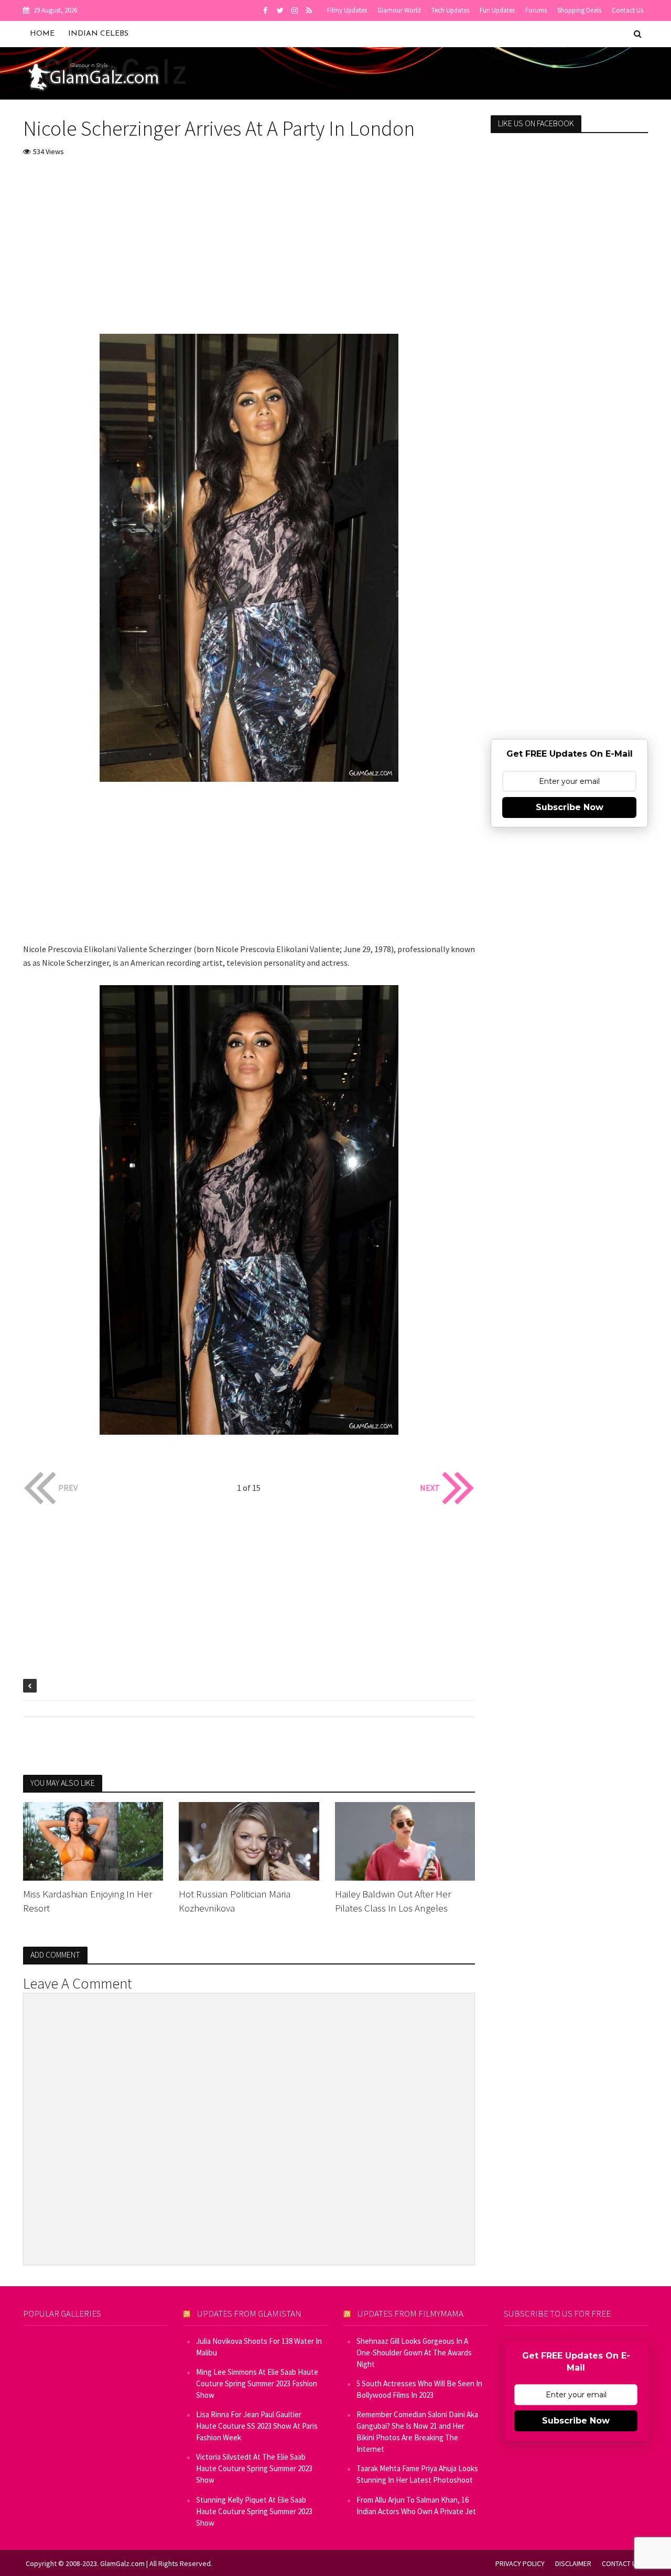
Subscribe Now (570, 807)
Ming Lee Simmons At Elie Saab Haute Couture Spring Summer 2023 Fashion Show (257, 2383)
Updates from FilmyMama (410, 2313)
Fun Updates (497, 10)
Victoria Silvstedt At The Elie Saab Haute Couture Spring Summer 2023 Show (254, 2468)
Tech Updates (450, 10)
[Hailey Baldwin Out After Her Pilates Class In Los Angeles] (405, 1840)
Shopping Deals (579, 10)
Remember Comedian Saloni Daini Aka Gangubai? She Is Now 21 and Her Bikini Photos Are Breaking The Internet (417, 2432)
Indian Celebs (98, 34)
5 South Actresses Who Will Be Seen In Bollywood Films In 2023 (419, 2389)
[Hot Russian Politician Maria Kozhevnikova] (249, 1840)
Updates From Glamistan (249, 2313)
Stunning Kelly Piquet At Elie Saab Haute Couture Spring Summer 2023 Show (254, 2511)
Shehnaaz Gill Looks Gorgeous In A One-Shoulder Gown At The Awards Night (414, 2353)
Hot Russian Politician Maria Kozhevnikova (235, 1901)
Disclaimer (573, 2563)
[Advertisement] (249, 245)
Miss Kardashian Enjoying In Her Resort (88, 1901)
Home (42, 34)
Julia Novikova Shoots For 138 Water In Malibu (259, 2347)
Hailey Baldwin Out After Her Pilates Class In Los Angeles (393, 1901)
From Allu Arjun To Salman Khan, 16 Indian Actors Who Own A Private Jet (416, 2506)
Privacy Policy (520, 2563)
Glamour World (399, 10)
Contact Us (627, 10)
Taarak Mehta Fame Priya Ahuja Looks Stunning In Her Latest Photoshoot (417, 2474)
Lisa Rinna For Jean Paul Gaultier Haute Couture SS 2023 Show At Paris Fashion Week (257, 2426)
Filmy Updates (347, 10)
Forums (536, 10)
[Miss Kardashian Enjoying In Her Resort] (93, 1840)
